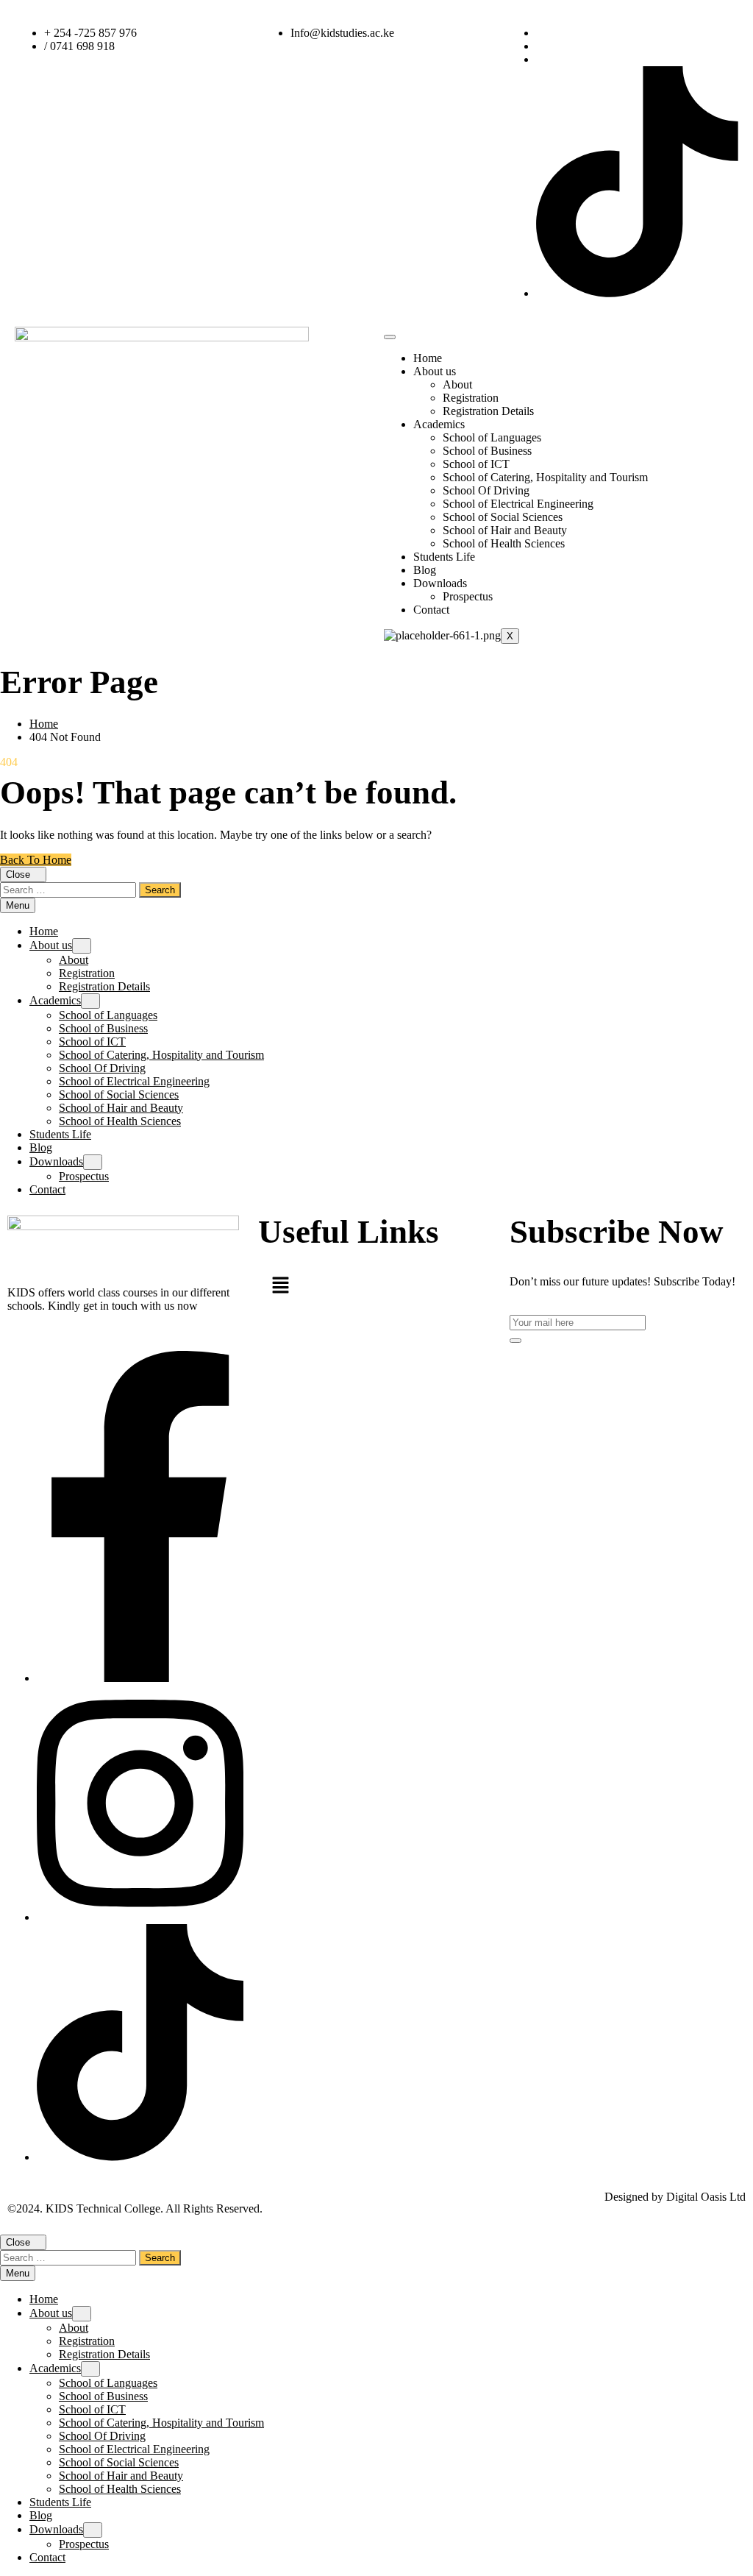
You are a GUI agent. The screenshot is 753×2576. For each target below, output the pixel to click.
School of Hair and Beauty (505, 530)
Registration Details (488, 411)
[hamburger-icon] (390, 337)
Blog (425, 570)
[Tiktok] (637, 293)
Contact (431, 610)
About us (435, 371)
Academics (439, 424)
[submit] (515, 1341)
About (457, 384)
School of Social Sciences (503, 517)
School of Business (487, 451)
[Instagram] (140, 1917)
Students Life (444, 557)
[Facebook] (140, 1678)
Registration (471, 398)
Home (428, 358)
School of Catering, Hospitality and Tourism (545, 477)
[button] (317, 1287)
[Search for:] (69, 889)
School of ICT (476, 464)
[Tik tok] (140, 2157)
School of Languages (492, 437)
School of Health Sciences (504, 543)
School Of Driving (486, 490)
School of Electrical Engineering (518, 504)
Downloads (440, 583)
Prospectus (468, 596)
